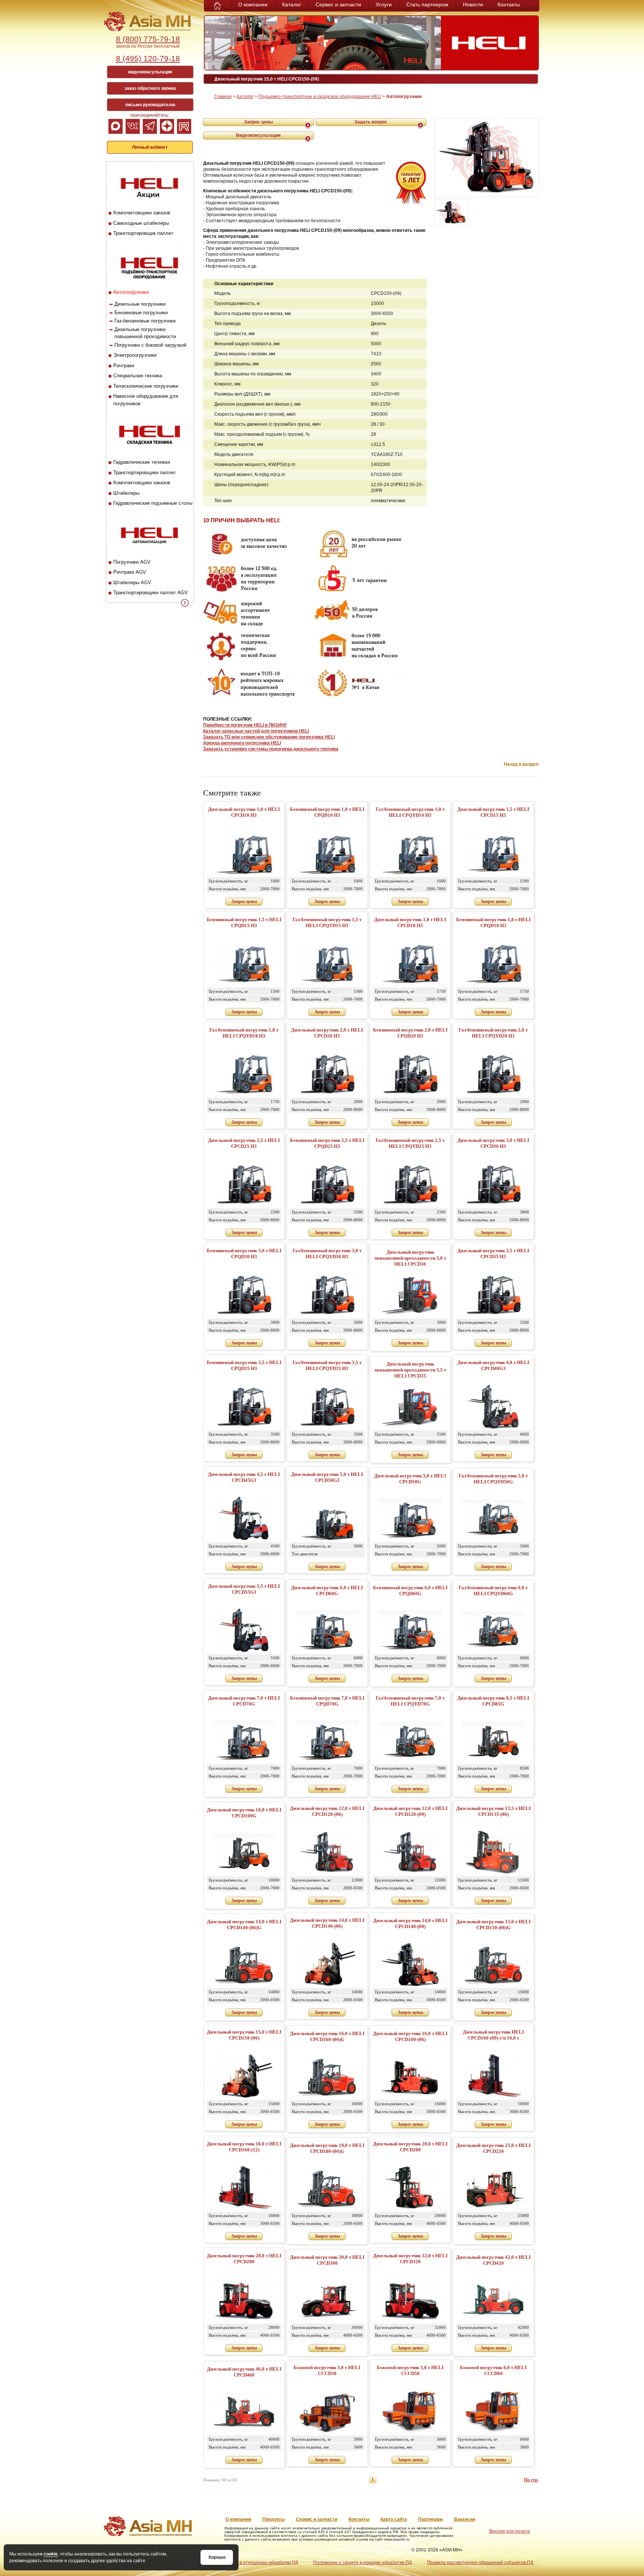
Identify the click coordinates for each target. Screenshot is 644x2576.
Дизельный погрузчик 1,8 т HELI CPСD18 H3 (410, 922)
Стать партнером (427, 4)
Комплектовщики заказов (142, 213)
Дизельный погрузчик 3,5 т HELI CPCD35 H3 (493, 1254)
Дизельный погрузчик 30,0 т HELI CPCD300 (327, 2260)
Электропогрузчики (135, 355)
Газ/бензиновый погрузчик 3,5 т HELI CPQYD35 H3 (327, 1365)
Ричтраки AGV (130, 572)
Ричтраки (124, 366)
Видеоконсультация (258, 135)
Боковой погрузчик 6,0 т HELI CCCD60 (493, 2370)
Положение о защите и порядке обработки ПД (362, 2563)
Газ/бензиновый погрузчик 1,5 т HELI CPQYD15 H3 (327, 922)
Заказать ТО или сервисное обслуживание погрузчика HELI (269, 737)
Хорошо (217, 2557)
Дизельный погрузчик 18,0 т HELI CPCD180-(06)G (327, 2148)
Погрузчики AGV (132, 562)
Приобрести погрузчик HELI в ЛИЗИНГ (245, 725)
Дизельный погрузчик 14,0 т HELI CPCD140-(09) (410, 1923)
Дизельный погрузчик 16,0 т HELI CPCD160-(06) (410, 2036)
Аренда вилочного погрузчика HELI (242, 743)
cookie (51, 2554)
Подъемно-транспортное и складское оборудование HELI (320, 97)
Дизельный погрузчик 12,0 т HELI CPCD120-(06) (327, 1811)
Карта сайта (394, 2519)
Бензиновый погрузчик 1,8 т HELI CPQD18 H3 (493, 922)
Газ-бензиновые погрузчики (145, 321)
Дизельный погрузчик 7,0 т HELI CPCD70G (244, 1701)
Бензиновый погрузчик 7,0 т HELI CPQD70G (327, 1701)
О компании (253, 4)
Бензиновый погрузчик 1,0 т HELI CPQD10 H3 (327, 812)
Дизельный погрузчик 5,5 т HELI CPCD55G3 (244, 1589)
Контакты (509, 4)
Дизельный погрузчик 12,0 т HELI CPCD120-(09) (410, 1811)
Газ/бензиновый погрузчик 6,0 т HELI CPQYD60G (493, 1591)
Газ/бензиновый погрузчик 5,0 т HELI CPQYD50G (493, 1479)
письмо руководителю (150, 105)
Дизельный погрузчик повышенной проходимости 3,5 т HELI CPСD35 (410, 1370)
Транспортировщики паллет (145, 473)
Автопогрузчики (131, 292)
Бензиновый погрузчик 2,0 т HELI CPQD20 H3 (410, 1033)
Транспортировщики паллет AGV (151, 593)
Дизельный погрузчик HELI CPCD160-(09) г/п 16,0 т (493, 2035)
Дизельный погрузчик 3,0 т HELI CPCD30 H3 (493, 1143)
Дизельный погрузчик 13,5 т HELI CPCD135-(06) (493, 1811)
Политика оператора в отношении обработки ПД (246, 2563)
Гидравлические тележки (142, 462)
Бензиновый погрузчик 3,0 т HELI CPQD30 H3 (244, 1254)
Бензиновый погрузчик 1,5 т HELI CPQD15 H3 (244, 922)
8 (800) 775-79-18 (148, 39)
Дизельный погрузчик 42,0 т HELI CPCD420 (493, 2260)
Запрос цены (258, 122)
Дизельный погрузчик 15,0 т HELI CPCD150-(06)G (493, 1925)
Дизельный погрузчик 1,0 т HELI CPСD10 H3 (244, 812)
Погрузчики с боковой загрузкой (150, 345)
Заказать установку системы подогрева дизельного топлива (271, 749)
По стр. (531, 2480)
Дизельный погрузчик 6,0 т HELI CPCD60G (327, 1591)
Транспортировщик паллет (143, 233)
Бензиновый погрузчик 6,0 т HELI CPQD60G (410, 1591)
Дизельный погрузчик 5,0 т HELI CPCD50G (410, 1479)
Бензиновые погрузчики (141, 313)
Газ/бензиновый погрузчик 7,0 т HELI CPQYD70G (410, 1701)
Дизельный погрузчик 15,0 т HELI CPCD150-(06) (244, 2035)
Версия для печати (510, 2531)
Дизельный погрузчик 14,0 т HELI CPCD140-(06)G (244, 1925)
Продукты (274, 2519)
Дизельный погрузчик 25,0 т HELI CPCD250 (493, 2148)
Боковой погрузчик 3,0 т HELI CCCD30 (327, 2370)
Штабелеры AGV (132, 582)
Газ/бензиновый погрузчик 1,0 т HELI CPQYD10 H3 (410, 812)
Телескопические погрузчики (146, 386)
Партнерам (430, 2519)
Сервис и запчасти (338, 4)
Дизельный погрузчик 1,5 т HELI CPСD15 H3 (493, 812)
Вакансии (465, 2519)
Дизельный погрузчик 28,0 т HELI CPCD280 (244, 2259)
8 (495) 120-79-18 (148, 58)
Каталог (292, 4)
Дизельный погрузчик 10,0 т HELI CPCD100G (244, 1813)
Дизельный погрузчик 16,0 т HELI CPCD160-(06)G (327, 2036)
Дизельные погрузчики (140, 304)
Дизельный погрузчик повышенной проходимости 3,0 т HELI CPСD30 (410, 1258)
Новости (473, 4)
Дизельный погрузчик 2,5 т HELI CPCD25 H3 (244, 1143)
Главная (223, 97)
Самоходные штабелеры (141, 223)
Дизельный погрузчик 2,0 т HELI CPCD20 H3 (327, 1033)
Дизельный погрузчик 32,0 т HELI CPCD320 (410, 2259)
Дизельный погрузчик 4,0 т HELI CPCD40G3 (493, 1365)
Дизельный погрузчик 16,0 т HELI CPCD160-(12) (244, 2147)
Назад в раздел (521, 764)
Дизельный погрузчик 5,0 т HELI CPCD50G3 (327, 1477)
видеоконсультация (150, 72)
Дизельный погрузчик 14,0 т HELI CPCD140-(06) (327, 1923)
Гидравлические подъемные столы (153, 503)
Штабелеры (126, 493)
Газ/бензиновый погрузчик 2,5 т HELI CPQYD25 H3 (410, 1143)
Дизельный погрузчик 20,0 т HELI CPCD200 (410, 2147)
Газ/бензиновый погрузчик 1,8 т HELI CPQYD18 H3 (244, 1033)
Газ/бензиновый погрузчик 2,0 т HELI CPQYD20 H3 (493, 1033)
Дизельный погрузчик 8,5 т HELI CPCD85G (493, 1701)
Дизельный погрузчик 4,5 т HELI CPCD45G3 (244, 1477)
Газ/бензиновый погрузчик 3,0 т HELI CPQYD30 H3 (327, 1254)
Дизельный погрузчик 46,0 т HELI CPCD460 (244, 2372)
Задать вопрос (371, 122)
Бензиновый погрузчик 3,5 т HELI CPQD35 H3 (244, 1365)
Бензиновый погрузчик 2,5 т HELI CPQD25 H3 (327, 1143)
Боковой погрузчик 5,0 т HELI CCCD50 (410, 2370)
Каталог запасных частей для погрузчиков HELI (256, 731)
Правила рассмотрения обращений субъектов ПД (480, 2563)
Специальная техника (138, 376)
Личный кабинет (150, 147)
